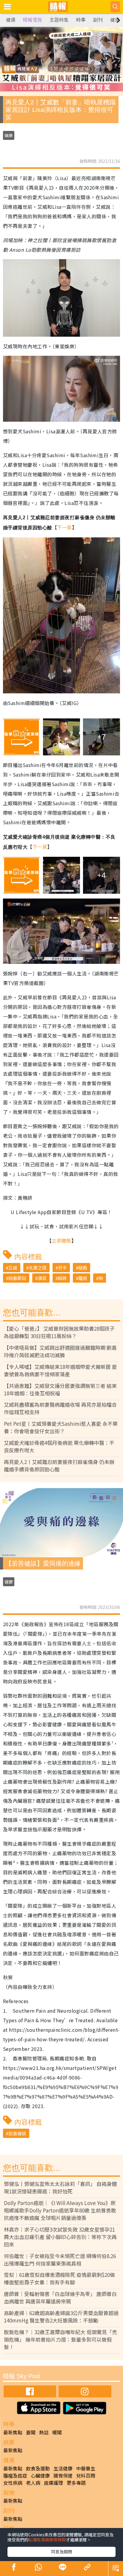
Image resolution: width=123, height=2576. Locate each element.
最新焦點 (13, 2432)
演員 (42, 1278)
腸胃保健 (63, 2476)
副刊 (98, 20)
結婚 (83, 1268)
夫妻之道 (38, 1268)
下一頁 (64, 527)
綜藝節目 (17, 1278)
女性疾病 (13, 2483)
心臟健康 (40, 2476)
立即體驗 (61, 1241)
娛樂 (9, 135)
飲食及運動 (38, 2468)
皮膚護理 (53, 2483)
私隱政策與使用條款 (47, 2540)
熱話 (44, 2432)
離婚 (83, 1278)
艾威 (13, 1268)
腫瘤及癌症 (15, 2476)
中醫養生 (86, 2468)
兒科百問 (86, 2476)
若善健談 (17, 2133)
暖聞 (57, 2432)
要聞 (31, 2432)
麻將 (62, 1278)
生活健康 (63, 2468)
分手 (62, 1268)
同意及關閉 (61, 2552)
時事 (81, 20)
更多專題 (76, 2483)
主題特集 (59, 20)
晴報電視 (33, 20)
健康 (11, 20)
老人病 (33, 2483)
